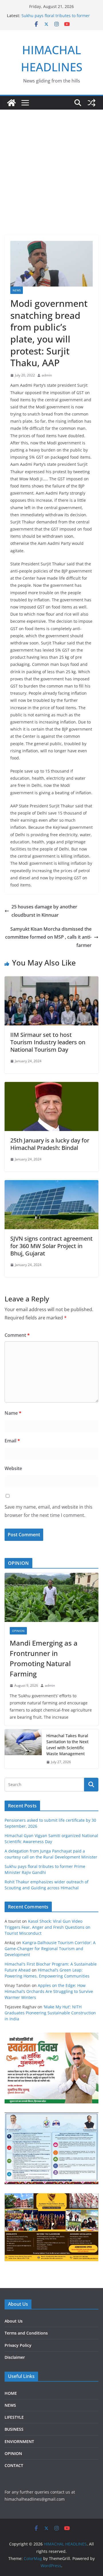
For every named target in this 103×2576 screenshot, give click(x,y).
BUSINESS (14, 2429)
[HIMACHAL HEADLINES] (11, 103)
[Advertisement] (51, 164)
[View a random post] (92, 103)
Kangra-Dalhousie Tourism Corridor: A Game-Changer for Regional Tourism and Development (50, 1949)
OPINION (18, 1631)
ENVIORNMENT (19, 2441)
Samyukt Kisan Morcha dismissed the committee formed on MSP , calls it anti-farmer (48, 937)
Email (12, 1441)
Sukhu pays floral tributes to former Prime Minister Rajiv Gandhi (56, 18)
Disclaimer (15, 2357)
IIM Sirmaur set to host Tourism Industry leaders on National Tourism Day (48, 1042)
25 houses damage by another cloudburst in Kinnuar (44, 911)
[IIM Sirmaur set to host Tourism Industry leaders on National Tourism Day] (51, 980)
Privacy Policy (18, 2345)
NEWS (17, 290)
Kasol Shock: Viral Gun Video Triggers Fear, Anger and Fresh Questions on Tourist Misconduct (47, 1927)
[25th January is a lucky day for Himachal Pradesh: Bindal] (51, 1086)
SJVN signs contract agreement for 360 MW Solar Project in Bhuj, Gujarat (51, 1246)
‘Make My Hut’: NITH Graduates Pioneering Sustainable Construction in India (50, 2013)
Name (13, 1413)
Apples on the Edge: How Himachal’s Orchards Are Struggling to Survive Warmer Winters (49, 1991)
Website (13, 1468)
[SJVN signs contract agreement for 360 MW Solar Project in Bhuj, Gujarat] (51, 1184)
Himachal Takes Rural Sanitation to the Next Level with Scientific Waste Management (67, 1745)
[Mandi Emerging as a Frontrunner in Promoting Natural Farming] (51, 1597)
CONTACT (14, 2465)
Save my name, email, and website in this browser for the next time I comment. (48, 1511)
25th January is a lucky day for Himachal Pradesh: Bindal (50, 1144)
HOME (11, 2393)
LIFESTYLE (14, 2417)
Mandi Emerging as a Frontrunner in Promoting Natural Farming (44, 1658)
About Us (14, 2321)
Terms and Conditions (26, 2333)
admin (47, 375)
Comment (17, 1335)
